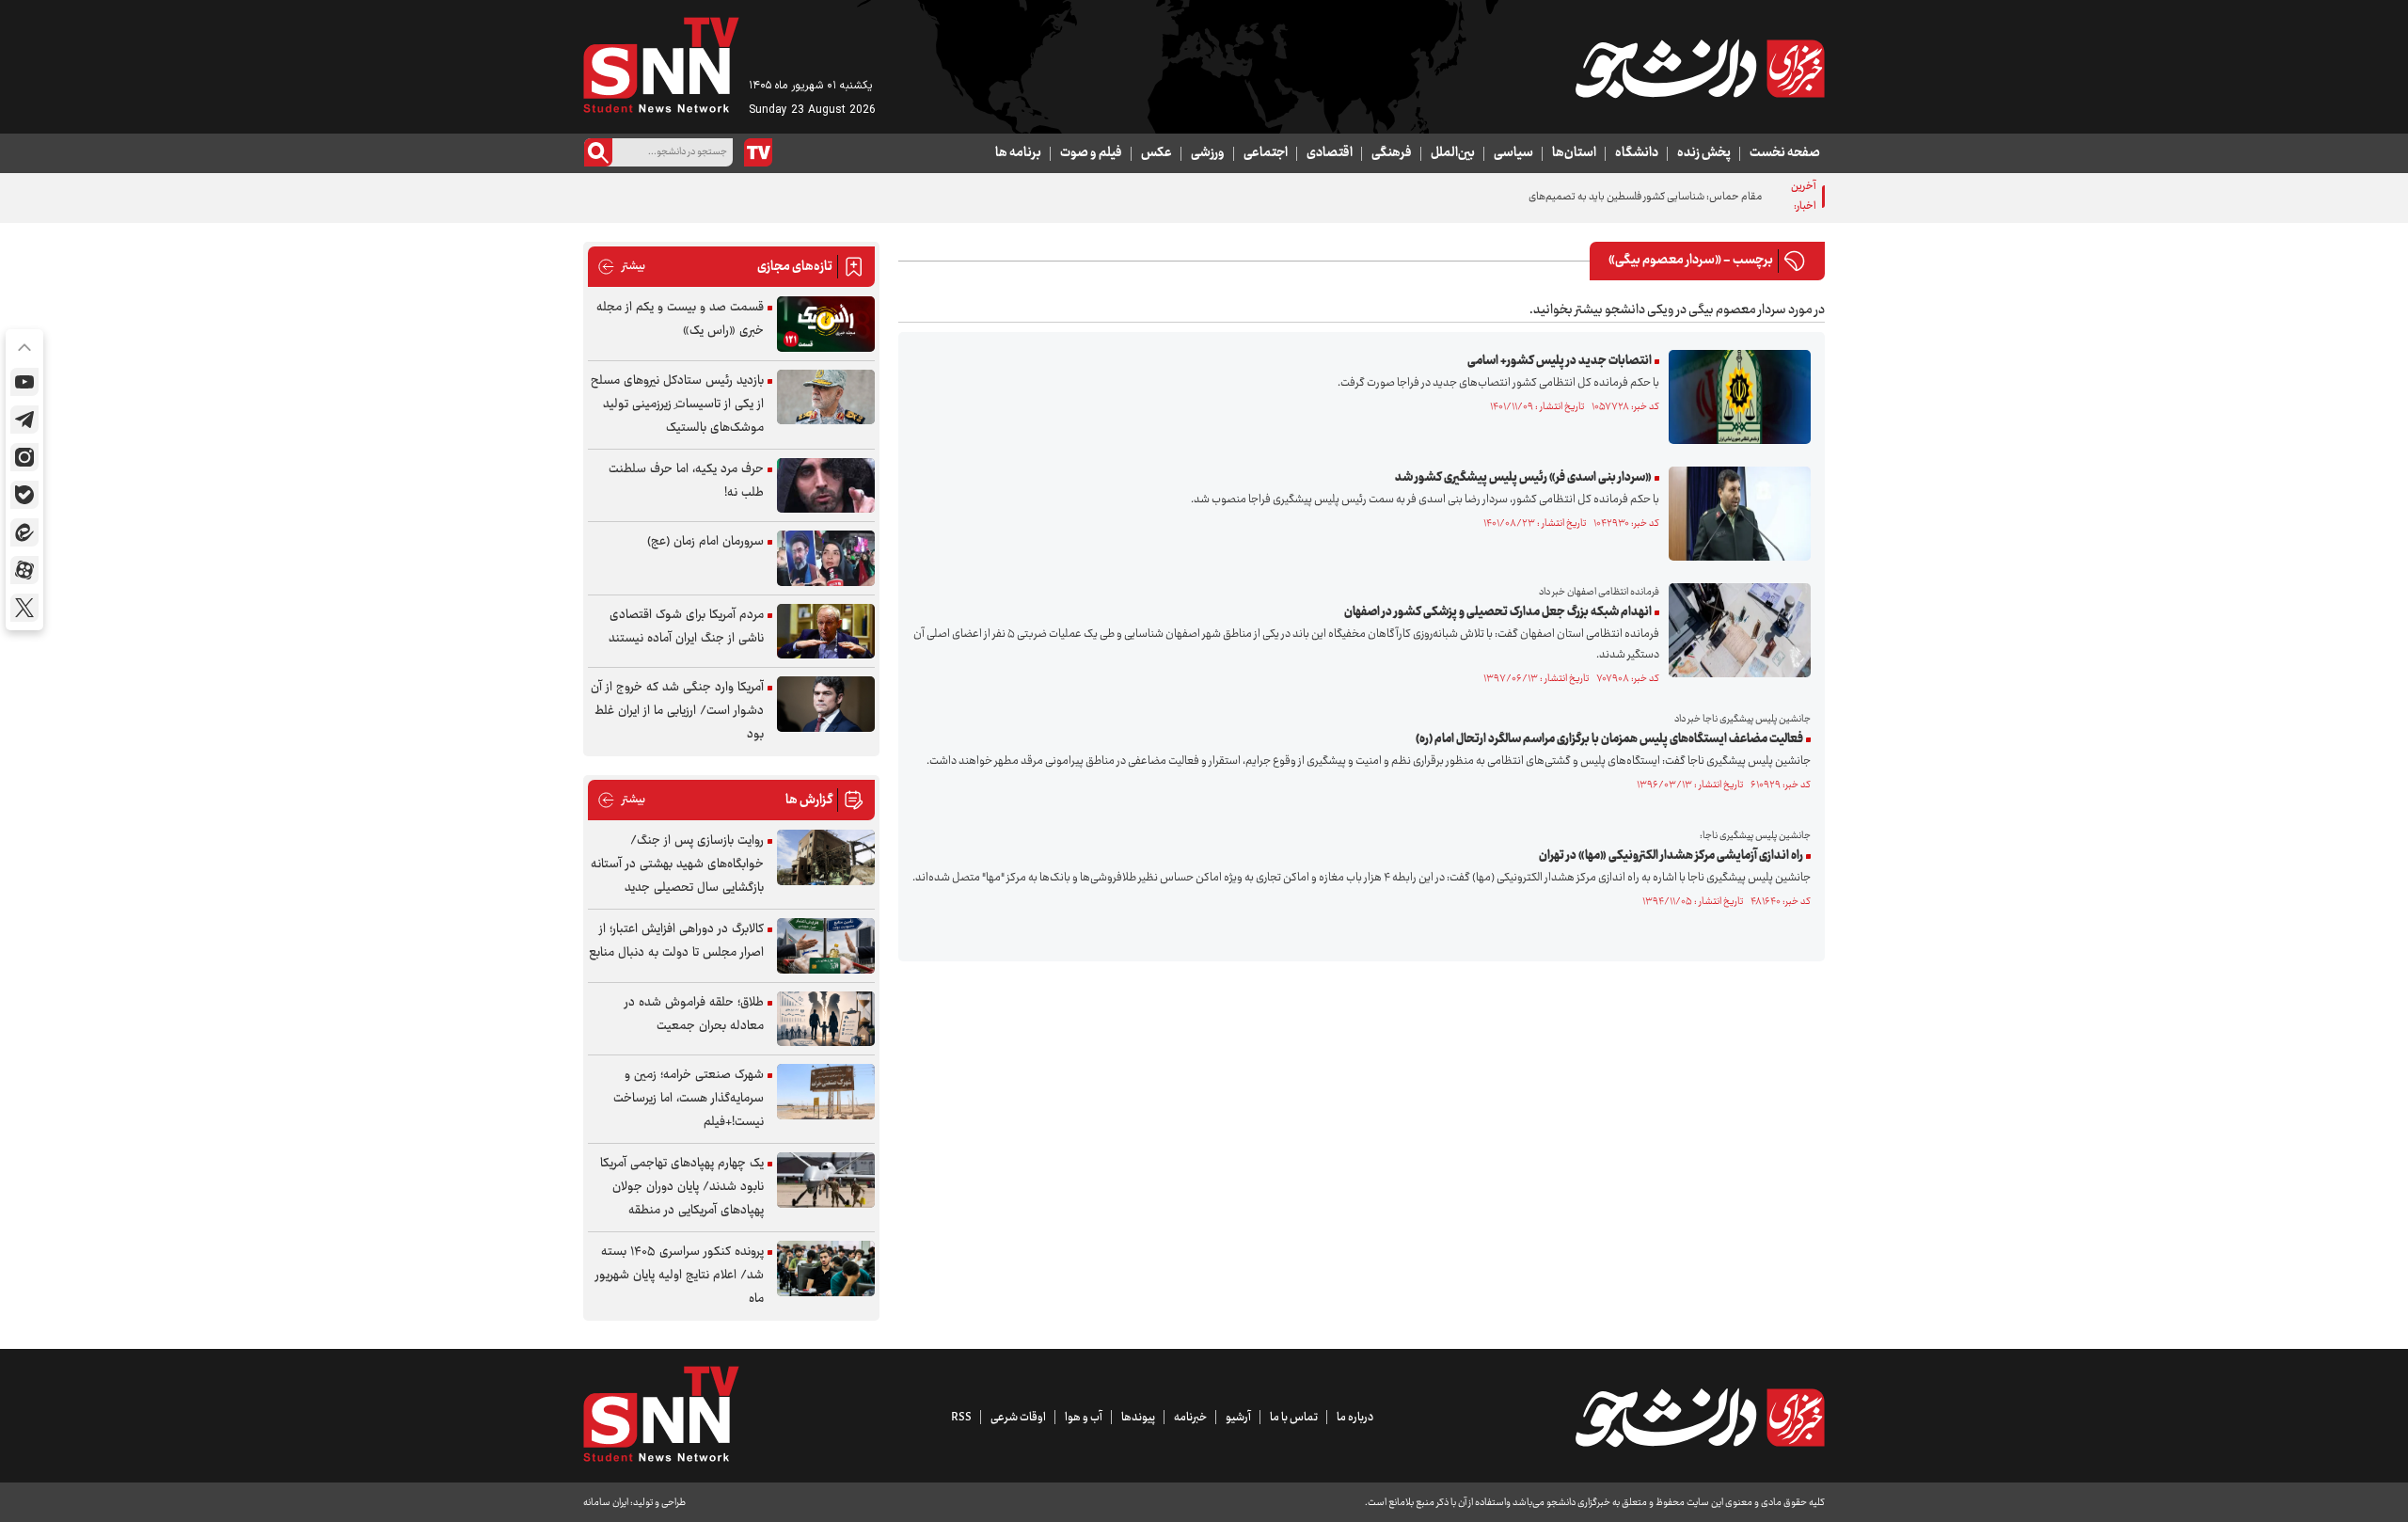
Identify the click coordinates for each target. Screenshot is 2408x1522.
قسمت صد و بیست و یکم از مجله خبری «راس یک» (680, 319)
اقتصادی (1330, 153)
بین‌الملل (1453, 153)
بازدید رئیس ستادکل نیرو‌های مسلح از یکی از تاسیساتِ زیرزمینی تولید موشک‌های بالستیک (677, 404)
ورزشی (1208, 153)
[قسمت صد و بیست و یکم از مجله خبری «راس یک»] (826, 324)
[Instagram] (24, 457)
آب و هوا (1084, 1418)
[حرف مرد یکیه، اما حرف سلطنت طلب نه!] (826, 486)
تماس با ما (1294, 1418)
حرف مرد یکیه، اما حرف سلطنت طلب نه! (686, 481)
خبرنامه (1190, 1418)
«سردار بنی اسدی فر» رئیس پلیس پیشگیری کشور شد (1523, 478)
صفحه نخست (1785, 153)
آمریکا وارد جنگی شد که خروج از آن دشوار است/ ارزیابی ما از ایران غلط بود (677, 711)
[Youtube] (24, 382)
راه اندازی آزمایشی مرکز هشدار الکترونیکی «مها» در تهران (1671, 856)
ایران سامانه (606, 1503)
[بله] (24, 495)
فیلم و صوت (1091, 153)
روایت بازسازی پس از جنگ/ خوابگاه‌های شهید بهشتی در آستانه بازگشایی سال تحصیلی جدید (677, 864)
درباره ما (1355, 1418)
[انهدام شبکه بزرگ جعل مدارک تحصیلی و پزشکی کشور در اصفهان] (1735, 630)
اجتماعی (1266, 153)
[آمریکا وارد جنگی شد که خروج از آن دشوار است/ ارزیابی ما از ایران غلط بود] (826, 704)
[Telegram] (24, 420)
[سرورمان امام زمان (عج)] (826, 558)
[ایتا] (24, 532)
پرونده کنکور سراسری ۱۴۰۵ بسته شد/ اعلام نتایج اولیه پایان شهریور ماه (680, 1276)
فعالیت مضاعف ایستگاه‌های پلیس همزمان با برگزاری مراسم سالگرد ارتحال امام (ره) (1609, 739)
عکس (1156, 153)
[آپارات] (24, 570)
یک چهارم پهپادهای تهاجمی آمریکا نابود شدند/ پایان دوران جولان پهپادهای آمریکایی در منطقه (682, 1187)
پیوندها (1138, 1418)
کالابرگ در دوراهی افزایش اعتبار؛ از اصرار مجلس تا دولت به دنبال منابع (676, 941)
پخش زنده (1704, 153)
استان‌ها (1574, 153)
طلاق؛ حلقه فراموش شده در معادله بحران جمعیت (694, 1015)
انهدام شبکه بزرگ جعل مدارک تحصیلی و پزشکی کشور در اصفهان (1498, 612)
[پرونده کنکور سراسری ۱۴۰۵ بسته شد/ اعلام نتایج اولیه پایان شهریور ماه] (826, 1268)
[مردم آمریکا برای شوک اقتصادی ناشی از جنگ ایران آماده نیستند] (826, 632)
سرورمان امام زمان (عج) (705, 542)
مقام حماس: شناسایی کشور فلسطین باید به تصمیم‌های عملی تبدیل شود (1609, 197)
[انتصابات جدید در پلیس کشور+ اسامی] (1735, 397)
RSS (961, 1418)
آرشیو (1238, 1418)
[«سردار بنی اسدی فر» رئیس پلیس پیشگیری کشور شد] (1735, 514)
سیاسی (1513, 153)
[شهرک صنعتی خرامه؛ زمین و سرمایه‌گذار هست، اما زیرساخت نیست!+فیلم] (826, 1092)
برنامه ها (1018, 153)
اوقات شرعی (1018, 1418)
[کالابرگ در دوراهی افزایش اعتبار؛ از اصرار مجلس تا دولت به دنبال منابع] (826, 946)
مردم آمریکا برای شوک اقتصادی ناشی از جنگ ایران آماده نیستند (686, 627)
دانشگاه (1637, 153)
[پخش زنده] (758, 152)
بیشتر (621, 267)
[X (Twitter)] (24, 608)
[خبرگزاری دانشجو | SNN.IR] (1700, 69)
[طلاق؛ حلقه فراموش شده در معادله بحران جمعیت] (826, 1019)
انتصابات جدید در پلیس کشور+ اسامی (1560, 361)
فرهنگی (1392, 153)
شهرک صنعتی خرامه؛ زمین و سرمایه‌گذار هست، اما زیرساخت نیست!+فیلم (689, 1099)
